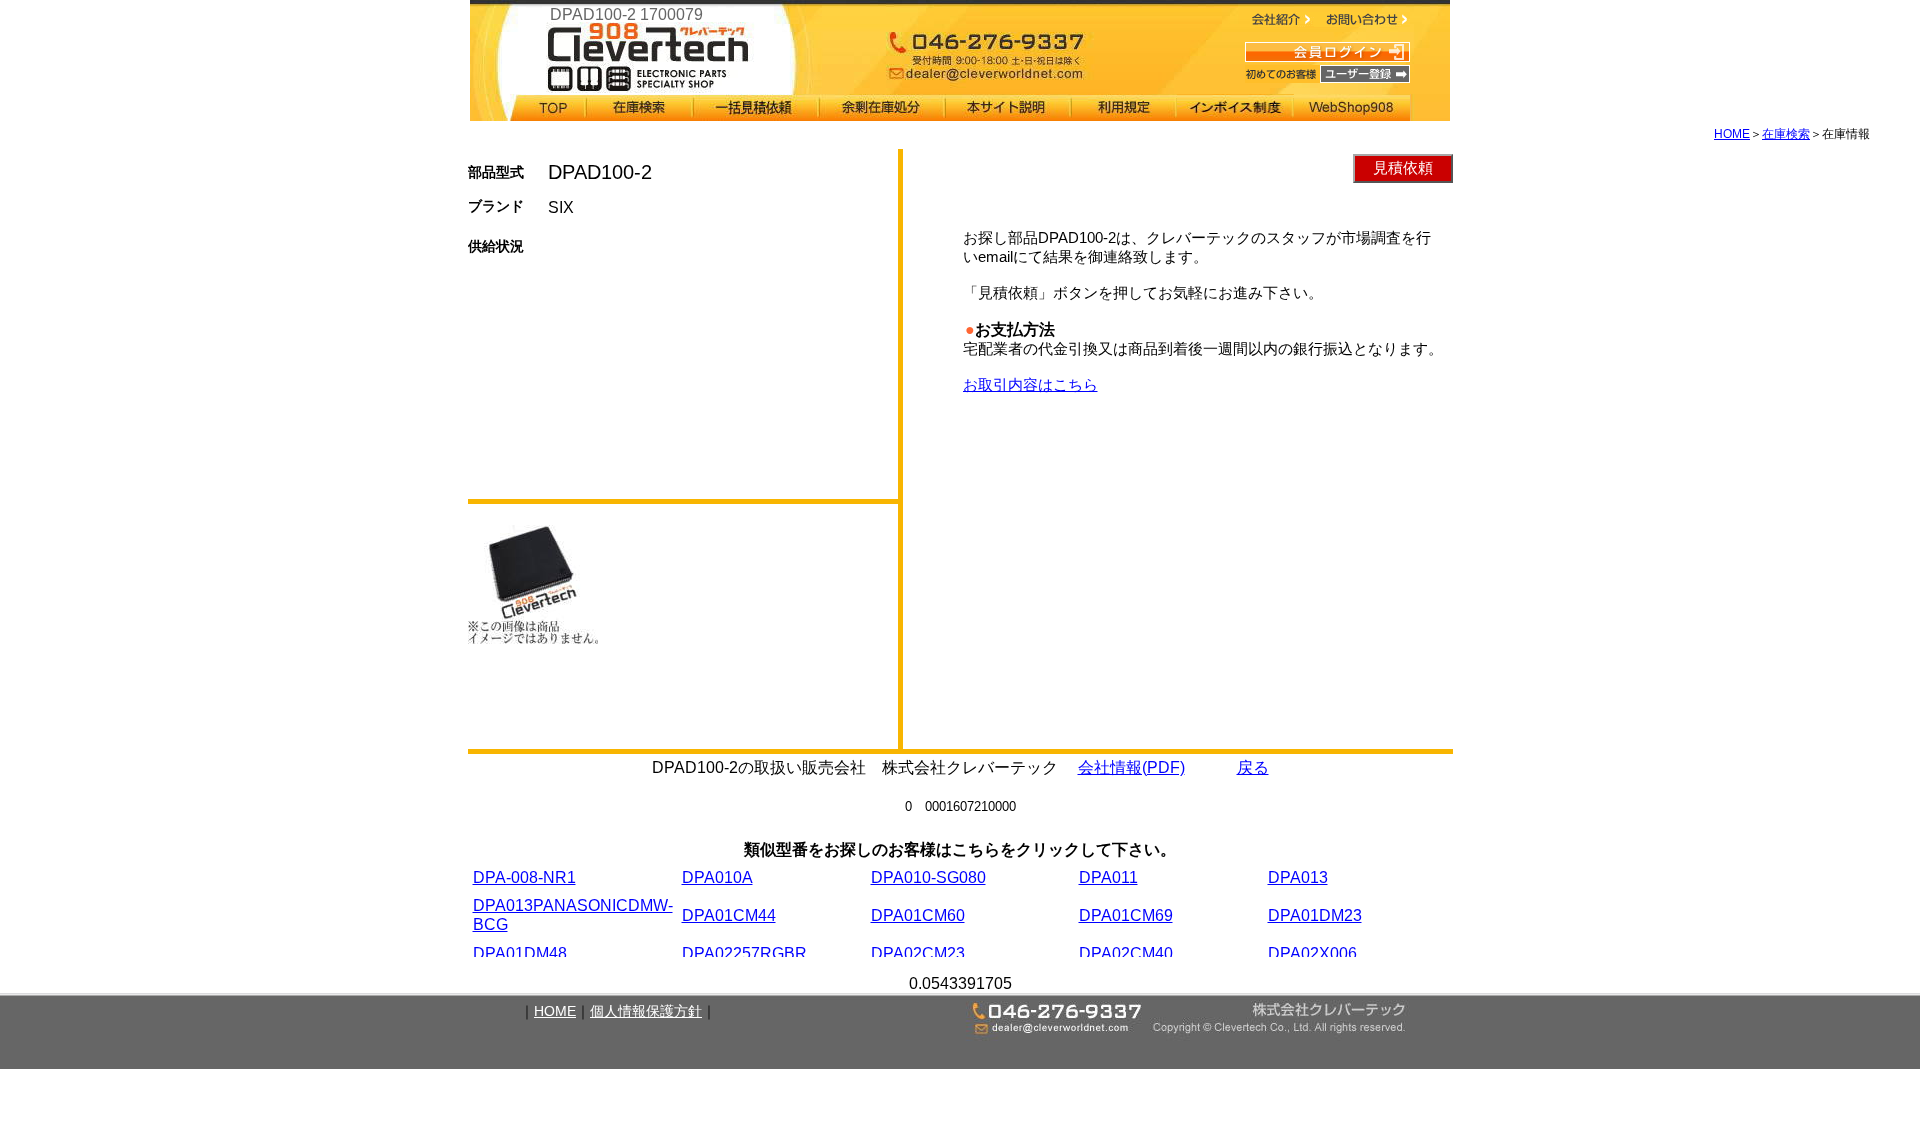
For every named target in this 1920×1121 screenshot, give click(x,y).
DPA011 (1108, 877)
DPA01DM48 (520, 953)
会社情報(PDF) (1131, 767)
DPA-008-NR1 (524, 877)
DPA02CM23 (918, 953)
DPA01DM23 (1315, 915)
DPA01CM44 (729, 915)
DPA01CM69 (1126, 915)
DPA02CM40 (1126, 953)
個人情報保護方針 (646, 1011)
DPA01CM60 (918, 915)
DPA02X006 (1312, 953)
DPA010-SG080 (928, 877)
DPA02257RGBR (744, 953)
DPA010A (717, 877)
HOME (1732, 134)
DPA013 (1298, 877)
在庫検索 (1786, 134)
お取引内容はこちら (1030, 384)
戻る (1253, 767)
